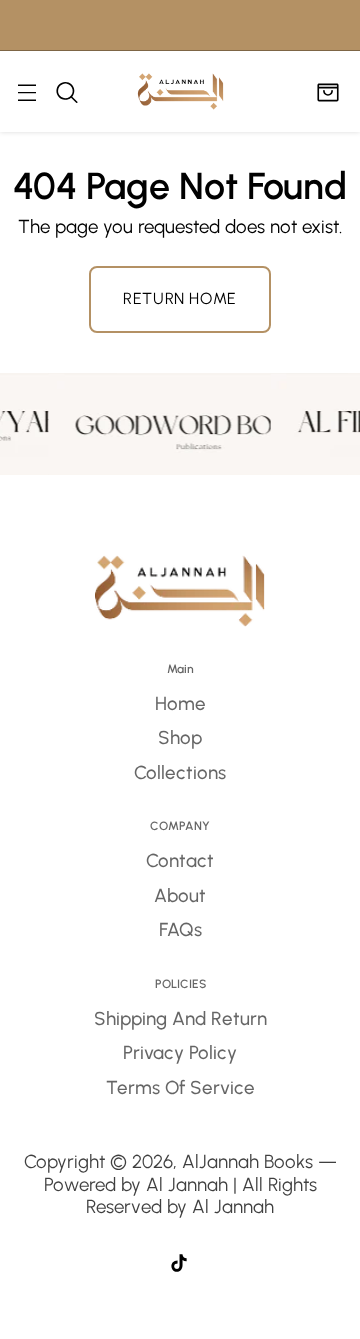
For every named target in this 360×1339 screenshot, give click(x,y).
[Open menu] (26, 91)
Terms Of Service (180, 1087)
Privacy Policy (180, 1052)
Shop (180, 737)
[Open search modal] (66, 91)
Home (180, 703)
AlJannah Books (247, 1161)
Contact (180, 860)
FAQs (180, 929)
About (180, 895)
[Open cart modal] (327, 91)
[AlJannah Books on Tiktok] (179, 1266)
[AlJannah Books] (180, 91)
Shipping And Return (180, 1018)
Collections (180, 772)
